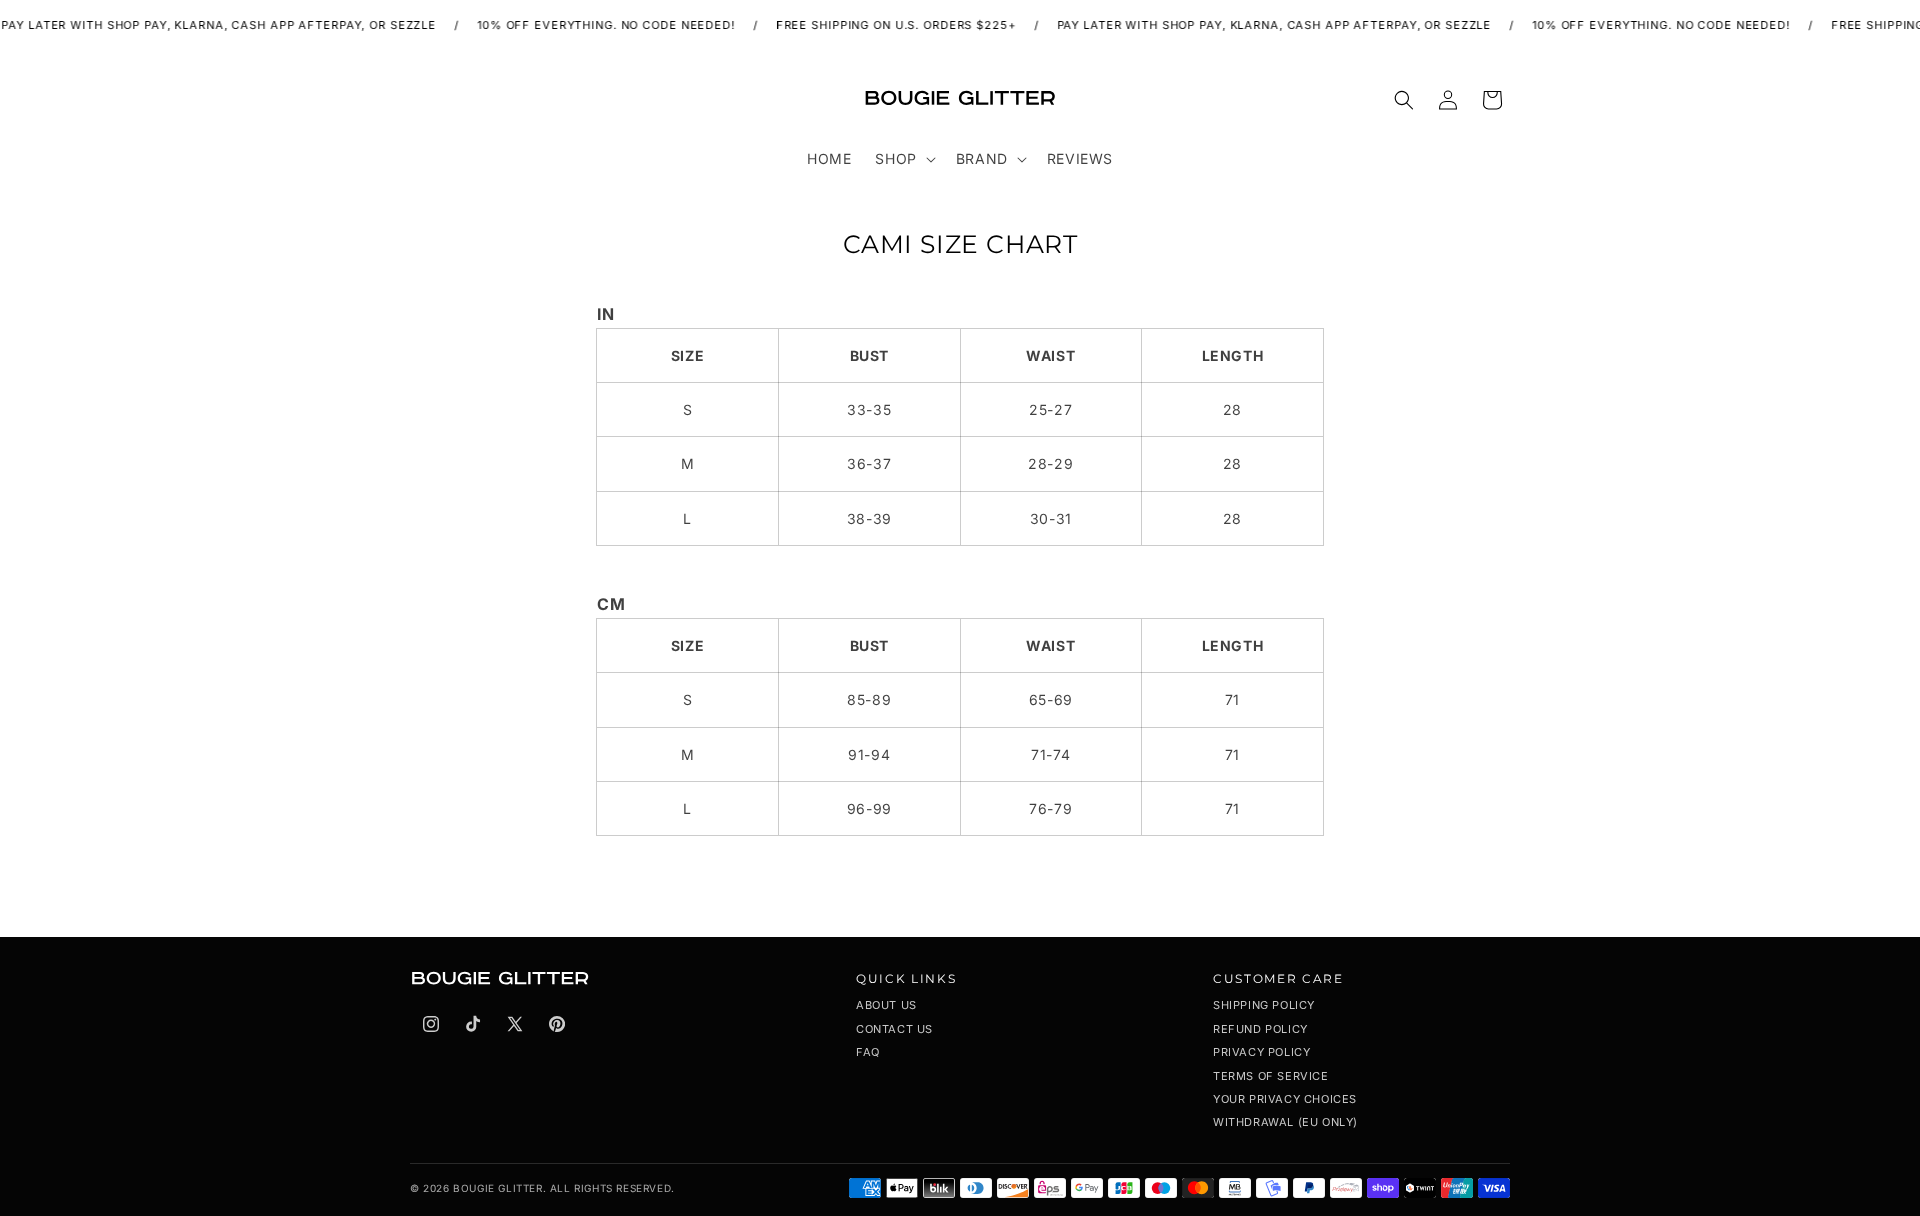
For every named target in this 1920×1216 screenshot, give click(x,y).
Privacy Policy (1261, 1052)
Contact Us (894, 1029)
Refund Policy (1260, 1029)
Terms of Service (1271, 1076)
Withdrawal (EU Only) (1285, 1122)
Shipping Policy (1264, 1005)
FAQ (868, 1052)
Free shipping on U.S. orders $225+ (885, 25)
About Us (886, 1005)
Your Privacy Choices (1285, 1099)
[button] (903, 159)
